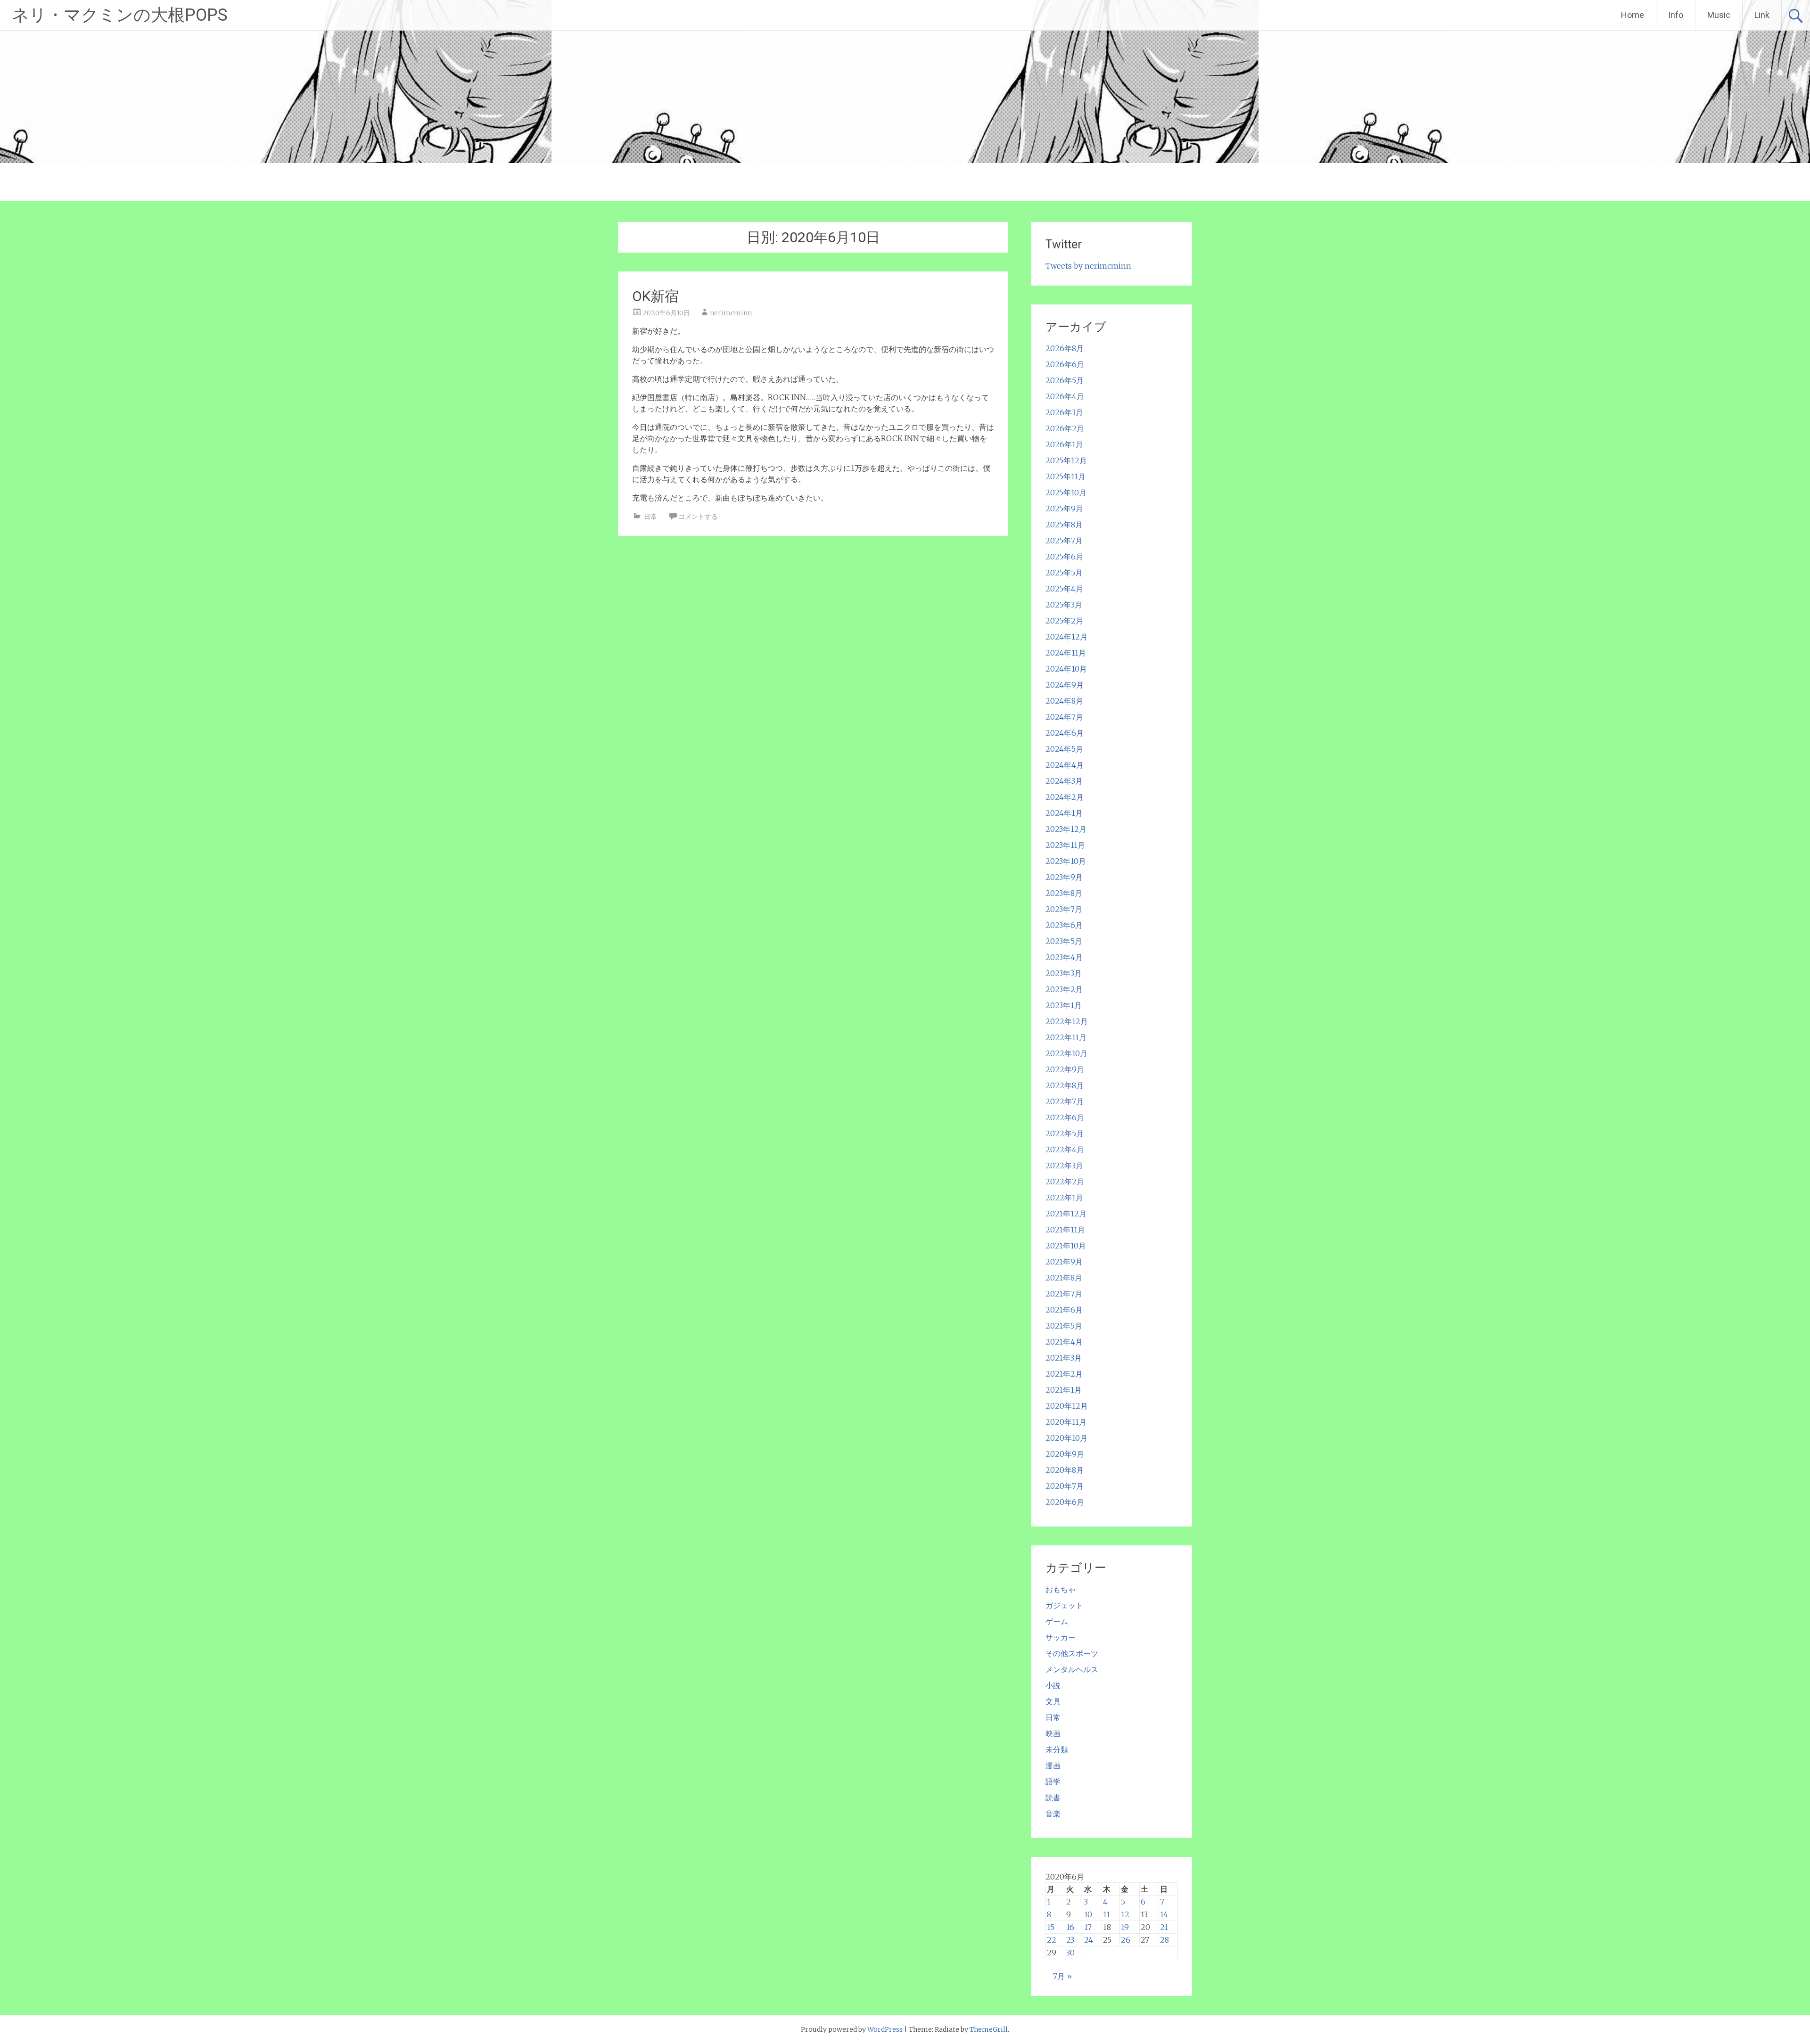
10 (1088, 1914)
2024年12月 (1066, 637)
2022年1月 (1064, 1198)
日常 (650, 517)
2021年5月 (1064, 1326)
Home (1633, 15)
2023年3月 (1064, 973)
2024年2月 (1065, 797)
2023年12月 (1066, 829)
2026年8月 (1065, 348)
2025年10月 (1066, 493)
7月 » (1062, 1976)
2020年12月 (1067, 1406)
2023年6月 (1064, 925)
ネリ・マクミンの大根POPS (120, 15)
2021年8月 (1064, 1278)
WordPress (885, 2029)
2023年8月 (1064, 893)
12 (1125, 1914)
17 (1088, 1927)
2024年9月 (1065, 685)
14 (1164, 1914)
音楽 (1053, 1814)
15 (1051, 1927)
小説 (1053, 1685)
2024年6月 (1065, 733)
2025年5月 (1064, 573)
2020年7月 (1065, 1486)
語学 (1053, 1781)
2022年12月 (1067, 1021)
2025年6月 (1064, 557)
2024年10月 (1066, 669)
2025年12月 (1066, 460)
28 (1164, 1940)
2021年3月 (1064, 1358)
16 (1070, 1927)
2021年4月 (1064, 1342)
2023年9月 (1064, 877)
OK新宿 (655, 296)
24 (1089, 1940)
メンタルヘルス (1072, 1669)
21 (1164, 1927)
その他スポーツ (1072, 1653)
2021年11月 (1065, 1230)
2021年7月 (1064, 1294)
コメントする (698, 517)
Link (1762, 15)
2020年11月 (1066, 1422)
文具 (1053, 1701)
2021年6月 (1064, 1310)
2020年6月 (1065, 1502)
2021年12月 (1066, 1214)
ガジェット (1064, 1605)
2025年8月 (1064, 525)
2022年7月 (1065, 1101)
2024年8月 (1064, 701)
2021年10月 (1066, 1246)
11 (1107, 1914)
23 (1070, 1940)
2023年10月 (1066, 861)
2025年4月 (1064, 589)
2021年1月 (1064, 1390)
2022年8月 (1065, 1085)
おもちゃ (1061, 1589)
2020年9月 (1065, 1454)
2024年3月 (1064, 781)
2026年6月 (1065, 364)
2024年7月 (1064, 717)
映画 (1053, 1733)
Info (1676, 15)
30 (1070, 1953)
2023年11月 (1065, 845)
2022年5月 (1065, 1133)
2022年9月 (1065, 1069)
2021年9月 (1064, 1262)
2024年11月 (1066, 653)
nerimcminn (731, 313)
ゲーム (1057, 1621)
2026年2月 (1065, 428)
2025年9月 (1064, 509)
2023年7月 (1064, 909)
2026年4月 (1065, 396)
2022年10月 (1066, 1053)
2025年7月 (1064, 541)
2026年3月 (1064, 412)
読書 (1053, 1798)
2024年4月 (1065, 765)
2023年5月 (1064, 941)
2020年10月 (1066, 1438)
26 (1126, 1940)
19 (1125, 1927)
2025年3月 (1064, 605)
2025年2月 (1064, 621)
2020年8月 (1065, 1470)
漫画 (1053, 1765)
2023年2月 (1064, 989)
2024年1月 (1064, 813)
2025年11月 (1065, 476)
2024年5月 (1064, 749)
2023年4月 (1064, 957)
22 (1052, 1940)
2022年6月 (1065, 1117)
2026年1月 (1064, 444)
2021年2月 (1064, 1374)
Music (1719, 15)
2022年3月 (1064, 1166)
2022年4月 (1065, 1149)
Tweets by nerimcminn (1088, 266)
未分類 (1057, 1749)
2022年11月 (1066, 1037)
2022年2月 (1065, 1182)
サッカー (1061, 1637)
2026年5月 (1065, 380)
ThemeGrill (989, 2029)
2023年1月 (1064, 1005)
